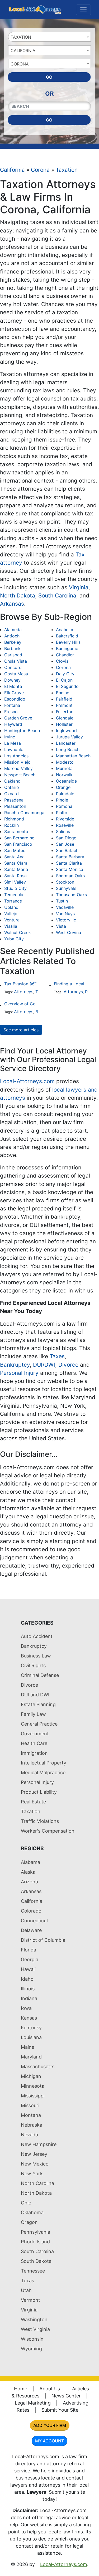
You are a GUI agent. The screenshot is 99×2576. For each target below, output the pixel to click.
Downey (12, 680)
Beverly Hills (68, 642)
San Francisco (18, 844)
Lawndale (14, 749)
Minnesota (33, 2086)
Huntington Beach (22, 731)
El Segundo (67, 686)
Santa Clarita (69, 863)
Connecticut (35, 1921)
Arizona (29, 1882)
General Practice (39, 1724)
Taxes (57, 1356)
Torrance (13, 901)
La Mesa (13, 743)
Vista (61, 926)
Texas (27, 2281)
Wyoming (31, 2349)
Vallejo (11, 914)
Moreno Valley (18, 768)
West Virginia (35, 2329)
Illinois (28, 1989)
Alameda (13, 630)
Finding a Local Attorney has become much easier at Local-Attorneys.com (72, 984)
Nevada (29, 2135)
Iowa (26, 2008)
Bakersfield (67, 636)
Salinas (63, 831)
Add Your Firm (50, 2425)
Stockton (65, 882)
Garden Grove (18, 718)
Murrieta (64, 768)
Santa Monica (70, 869)
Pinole (62, 800)
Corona (40, 170)
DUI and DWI (35, 1695)
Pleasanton (15, 806)
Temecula (14, 895)
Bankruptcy (15, 1365)
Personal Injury (19, 1373)
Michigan (31, 2076)
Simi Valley (15, 882)
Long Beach (68, 749)
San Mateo (15, 850)
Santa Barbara (70, 857)
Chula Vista (16, 661)
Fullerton (65, 712)
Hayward (13, 724)
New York (32, 2174)
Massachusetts (38, 2067)
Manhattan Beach (73, 756)
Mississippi (33, 2096)
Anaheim (65, 630)
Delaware (31, 1930)
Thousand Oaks (71, 895)
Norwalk (64, 775)
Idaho (27, 1979)
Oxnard (11, 794)
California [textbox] (23, 50)
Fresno (11, 712)
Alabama (30, 1862)
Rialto (62, 813)
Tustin (62, 901)
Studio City (15, 888)
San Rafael (67, 850)
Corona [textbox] (20, 64)
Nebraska (32, 2125)
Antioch (12, 636)
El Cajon (64, 680)
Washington (34, 2319)
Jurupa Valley (69, 737)
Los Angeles (16, 756)
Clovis (62, 661)
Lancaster (66, 743)
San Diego (66, 838)
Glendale (65, 718)
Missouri (30, 2105)
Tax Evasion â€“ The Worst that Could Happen (23, 984)
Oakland (12, 781)
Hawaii (28, 1969)
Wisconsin (32, 2339)
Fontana (12, 705)
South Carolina (57, 595)
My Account (49, 2441)
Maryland (31, 2057)
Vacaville (65, 907)
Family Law (33, 1714)
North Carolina (37, 2183)
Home (21, 2389)
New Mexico (35, 2164)
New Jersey (34, 2154)
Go (49, 77)
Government (35, 1734)
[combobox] (49, 37)
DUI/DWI (44, 1365)
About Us (50, 2389)
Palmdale (65, 794)
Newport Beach (20, 775)
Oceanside (66, 781)
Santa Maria (16, 869)
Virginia (79, 587)
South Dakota (36, 2261)
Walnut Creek (18, 932)
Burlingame (67, 648)
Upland (11, 907)
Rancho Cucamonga (24, 813)
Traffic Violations (40, 1821)
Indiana (29, 1998)
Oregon (29, 2222)
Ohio (26, 2203)
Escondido (15, 699)
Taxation (67, 170)
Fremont (64, 705)
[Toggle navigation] (83, 10)
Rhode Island (35, 2242)
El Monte (13, 686)
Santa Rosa (15, 876)
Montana (31, 2115)
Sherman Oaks (70, 876)
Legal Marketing (33, 2403)
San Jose (65, 844)
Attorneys (24, 992)
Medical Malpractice (43, 1773)
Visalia (11, 926)
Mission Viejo (17, 762)
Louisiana (31, 2037)
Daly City (65, 674)
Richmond (14, 819)
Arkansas (12, 604)
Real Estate (33, 1802)
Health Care (34, 1743)
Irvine (10, 737)
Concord (13, 667)
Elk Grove (14, 693)
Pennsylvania (36, 2232)
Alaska (28, 1872)
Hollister (64, 724)
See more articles (21, 1030)
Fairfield (64, 699)
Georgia (30, 1959)
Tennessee (33, 2271)
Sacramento (16, 831)
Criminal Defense (40, 1675)
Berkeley (13, 642)
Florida (29, 1950)
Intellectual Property (44, 1763)
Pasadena (14, 800)
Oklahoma (32, 2212)
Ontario (12, 787)
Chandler (65, 655)
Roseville (65, 825)
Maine (28, 2047)
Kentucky (31, 2028)
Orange (63, 787)
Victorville (66, 920)
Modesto (65, 762)
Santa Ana (14, 857)
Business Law (36, 1656)
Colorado (31, 1911)
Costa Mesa (16, 674)
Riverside (65, 819)
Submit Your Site (60, 2410)
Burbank (12, 648)
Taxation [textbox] (21, 37)
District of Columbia (43, 1940)
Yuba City (14, 939)
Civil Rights (33, 1665)
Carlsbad (13, 655)
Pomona (64, 806)
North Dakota (18, 595)
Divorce (68, 1365)
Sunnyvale (66, 888)
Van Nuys (65, 914)
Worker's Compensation (48, 1831)
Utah (26, 2290)
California (12, 170)
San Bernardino (19, 838)
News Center (66, 2396)
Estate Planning (38, 1704)
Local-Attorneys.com (27, 1081)
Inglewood (66, 731)
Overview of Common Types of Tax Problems (23, 1004)
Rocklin (11, 825)
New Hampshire (39, 2144)
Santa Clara (16, 863)
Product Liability (39, 1792)
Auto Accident (37, 1636)
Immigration (34, 1753)
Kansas (29, 2018)
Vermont (30, 2300)
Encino (63, 693)
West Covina (69, 932)
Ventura (12, 920)
